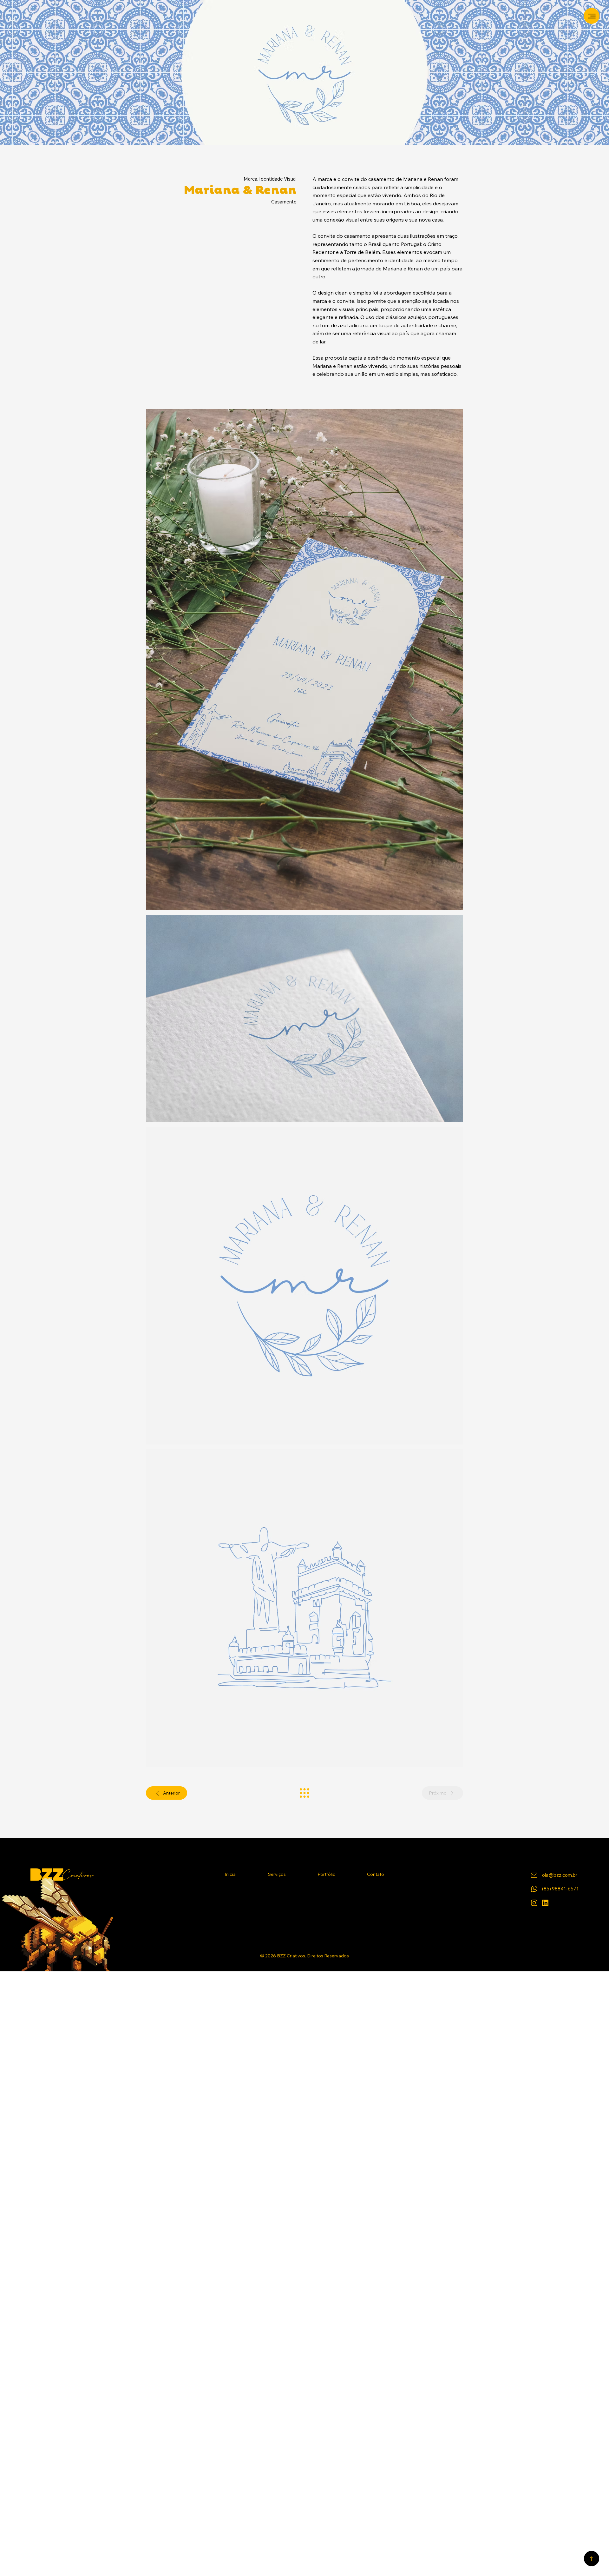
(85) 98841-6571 (560, 1889)
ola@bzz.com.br (560, 1875)
